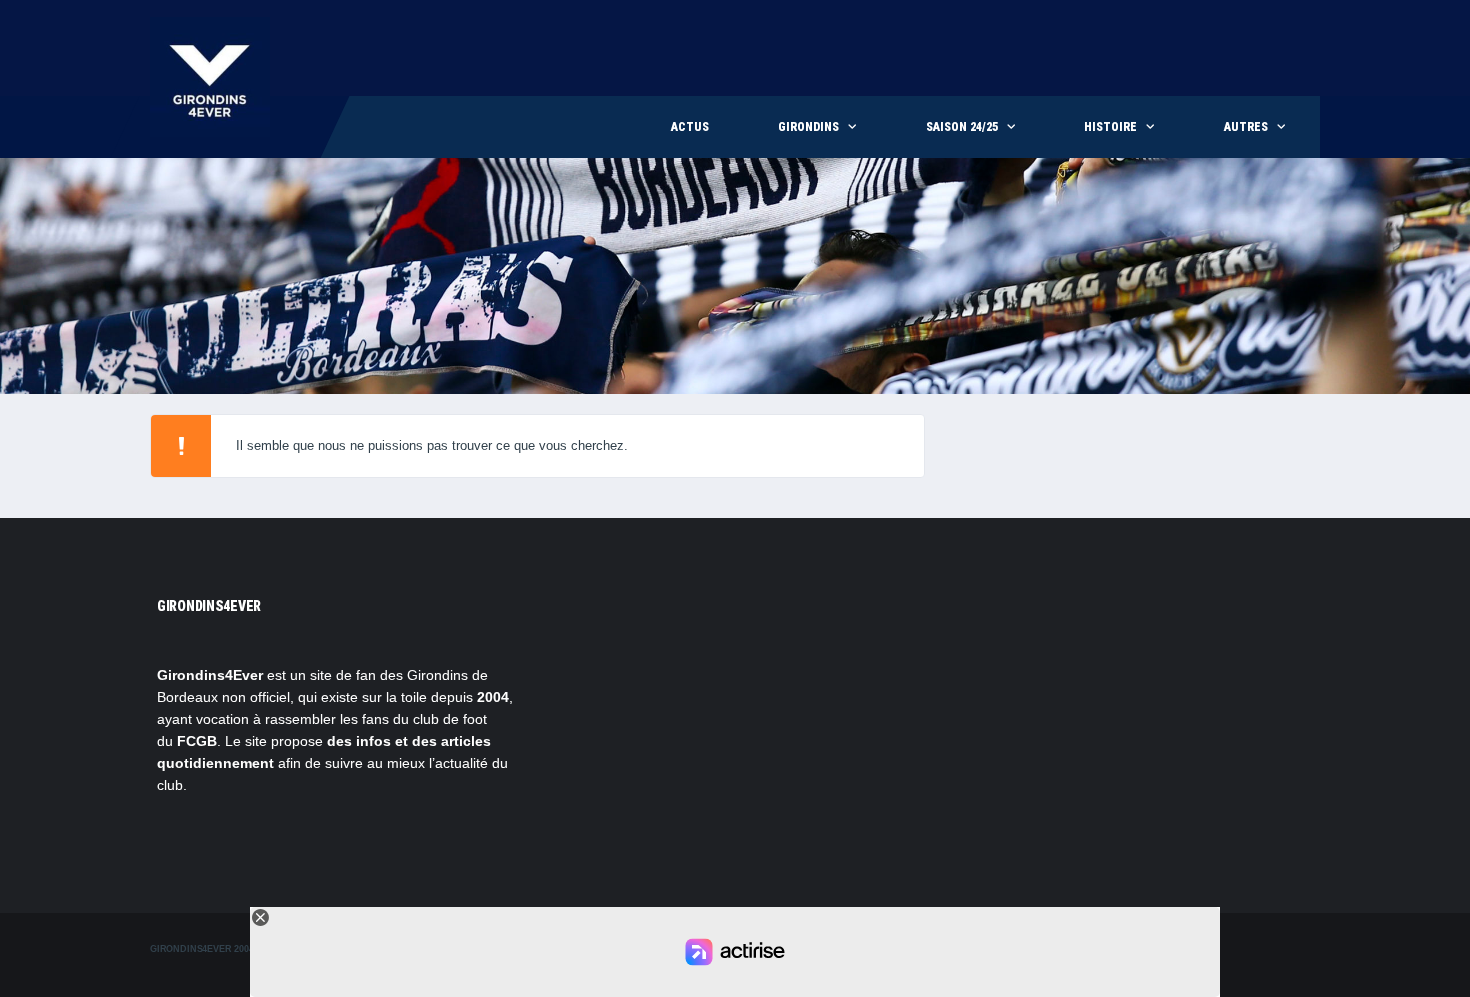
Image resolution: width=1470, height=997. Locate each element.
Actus (690, 127)
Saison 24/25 (962, 127)
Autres (1246, 127)
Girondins (808, 127)
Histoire (1110, 127)
